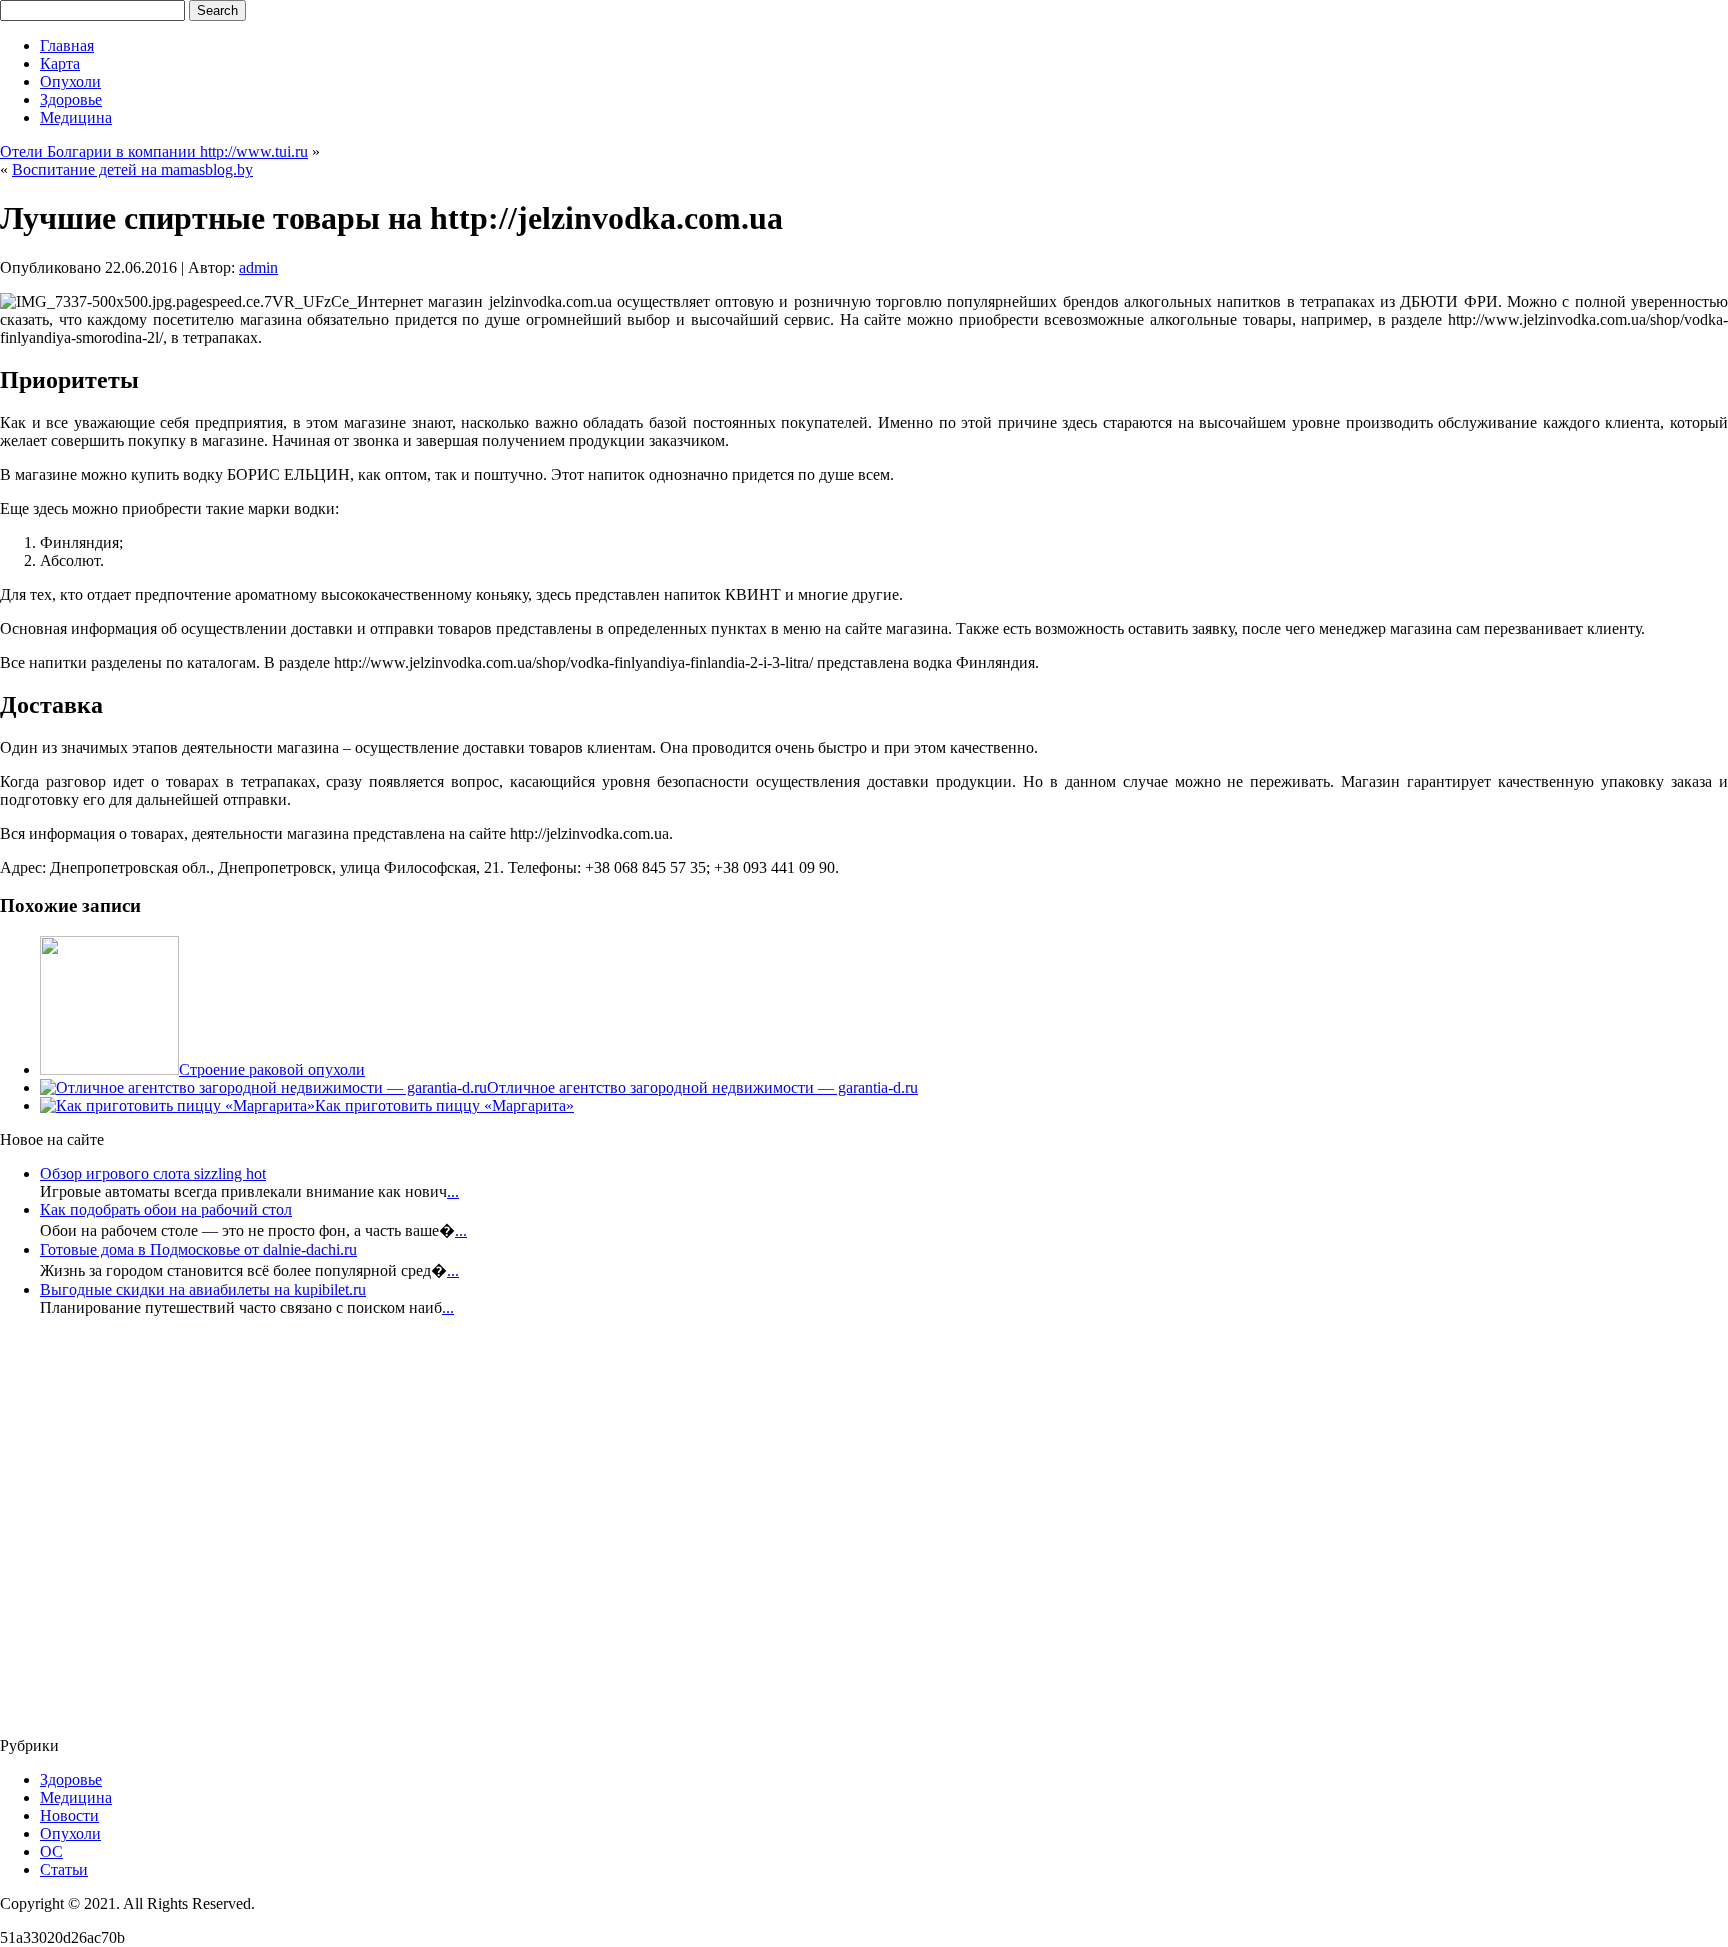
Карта (60, 63)
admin (258, 267)
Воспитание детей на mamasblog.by (132, 169)
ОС (51, 1851)
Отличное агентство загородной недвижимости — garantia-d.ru (702, 1087)
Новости (69, 1815)
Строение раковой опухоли (272, 1069)
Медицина (76, 117)
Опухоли (70, 81)
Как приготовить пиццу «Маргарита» (444, 1105)
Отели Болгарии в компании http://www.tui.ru (154, 151)
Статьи (64, 1869)
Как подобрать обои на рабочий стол (166, 1209)
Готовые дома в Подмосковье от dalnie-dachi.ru (198, 1249)
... (453, 1191)
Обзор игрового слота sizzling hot (153, 1173)
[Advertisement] (120, 1533)
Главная (67, 45)
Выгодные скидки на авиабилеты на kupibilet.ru (203, 1289)
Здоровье (71, 99)
